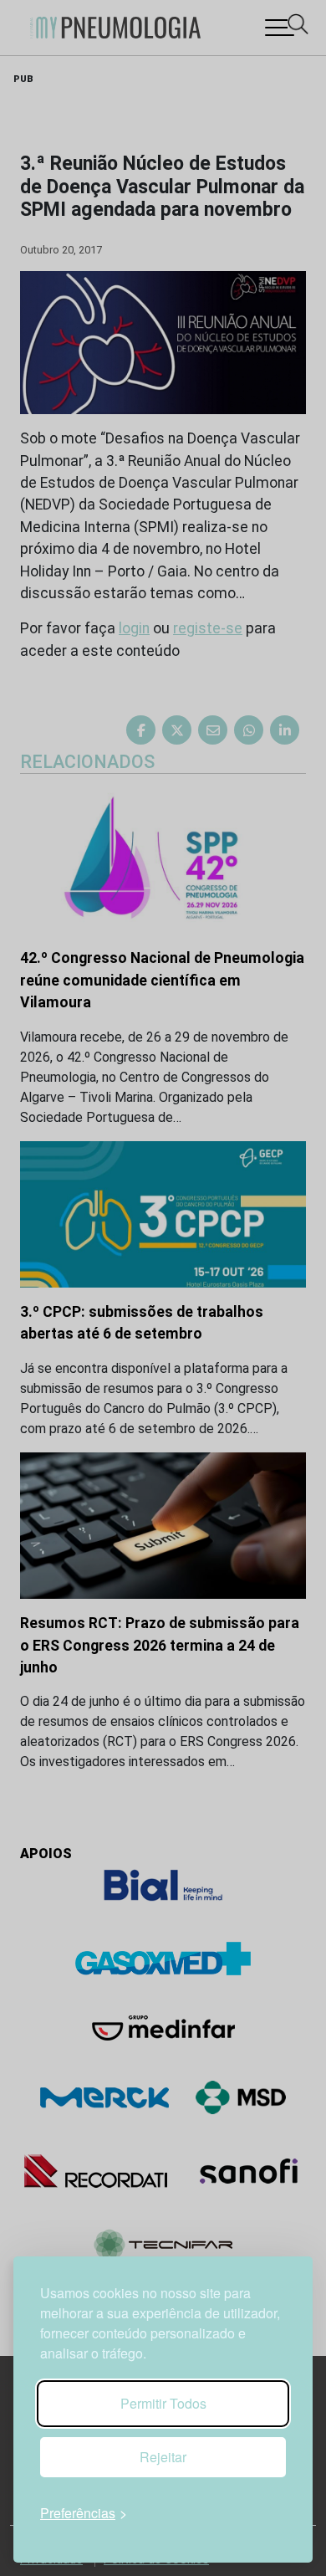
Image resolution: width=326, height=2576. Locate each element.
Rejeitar (163, 2457)
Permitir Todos (163, 2403)
